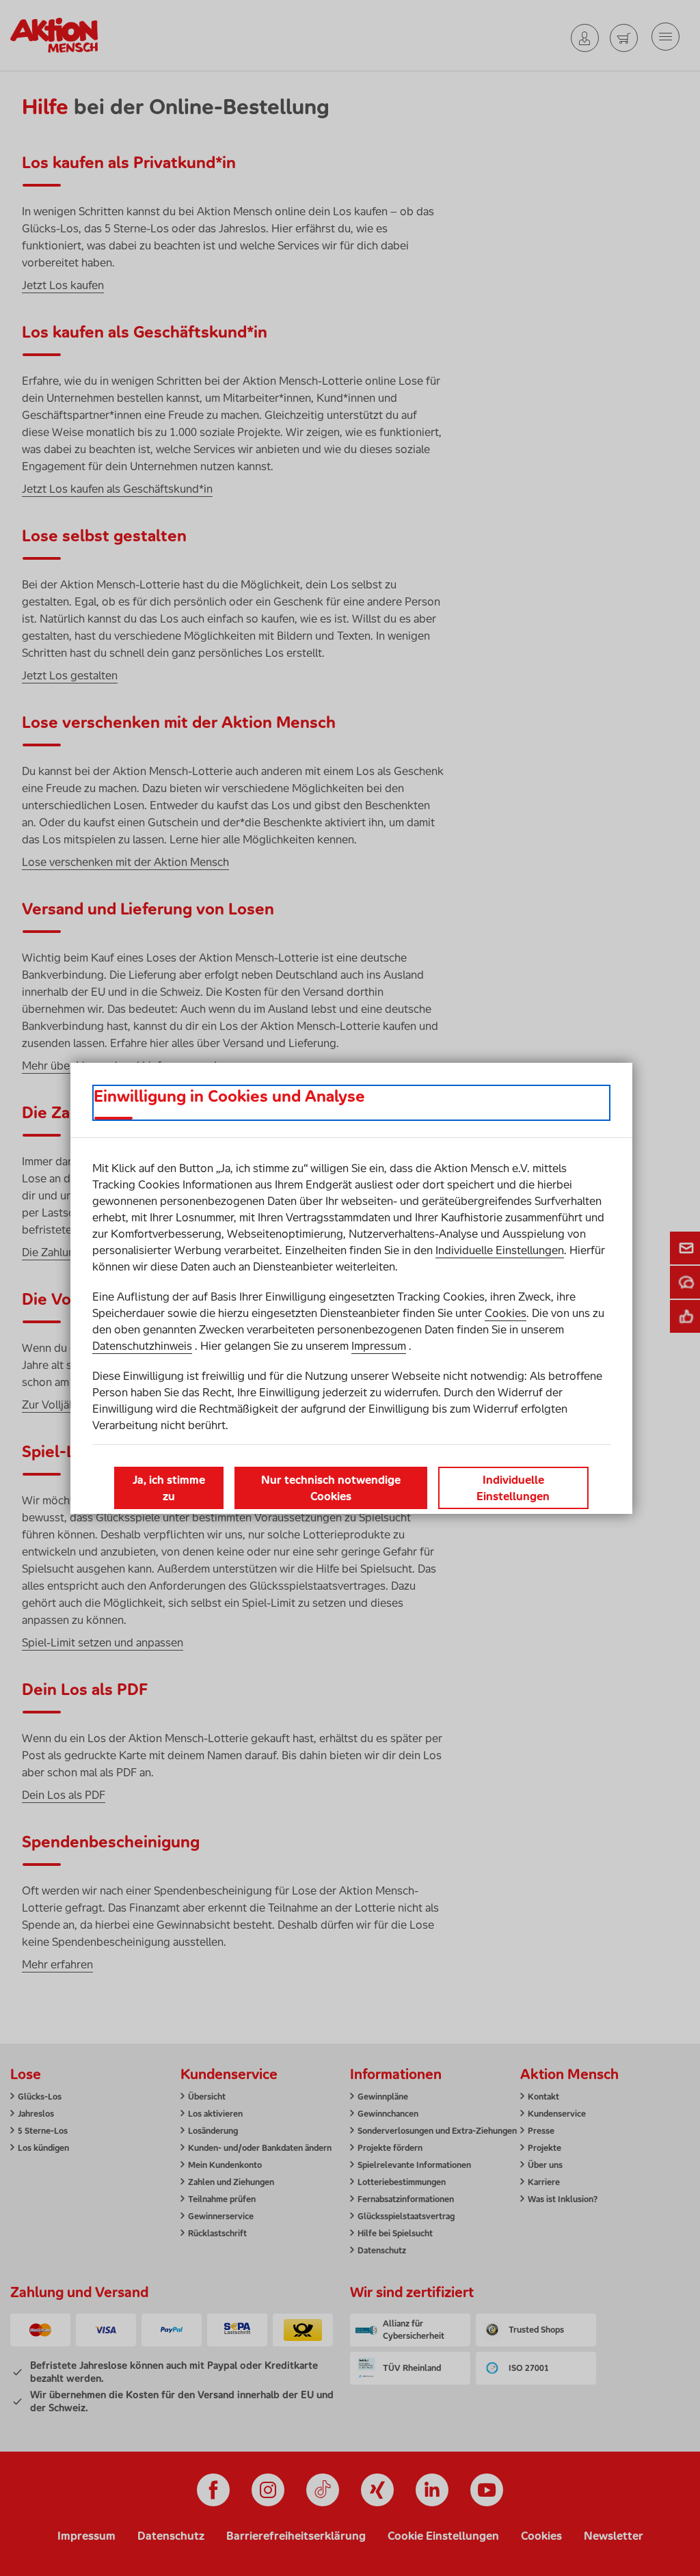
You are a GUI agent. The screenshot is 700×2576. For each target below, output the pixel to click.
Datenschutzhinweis (142, 1346)
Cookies (506, 1313)
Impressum (379, 1346)
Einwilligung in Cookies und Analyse (229, 1096)
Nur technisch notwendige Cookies (331, 1488)
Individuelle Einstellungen (500, 1250)
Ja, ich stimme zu (169, 1488)
